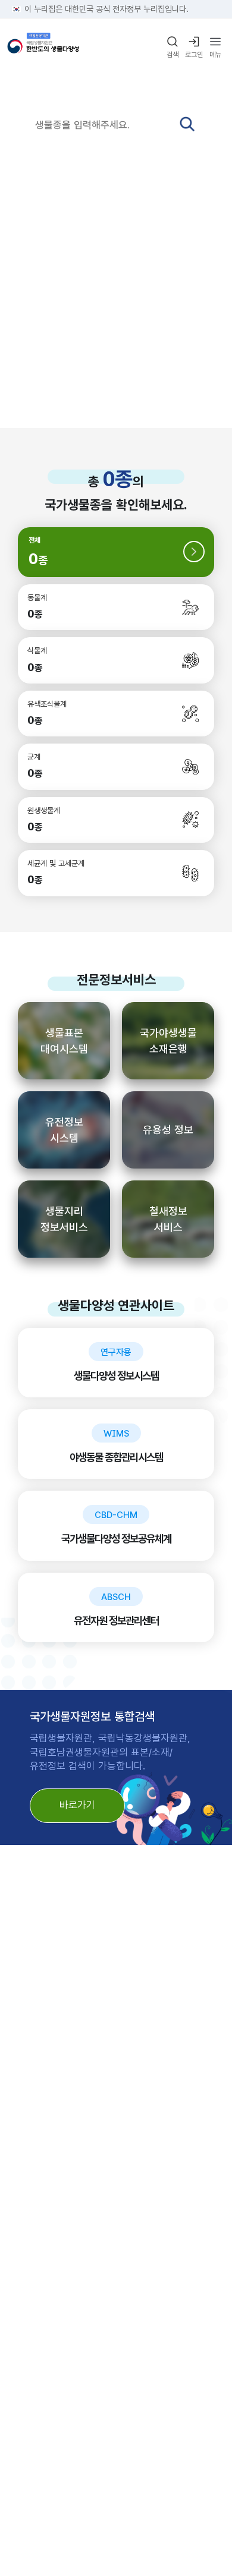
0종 (118, 479)
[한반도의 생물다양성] (43, 48)
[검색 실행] (187, 124)
